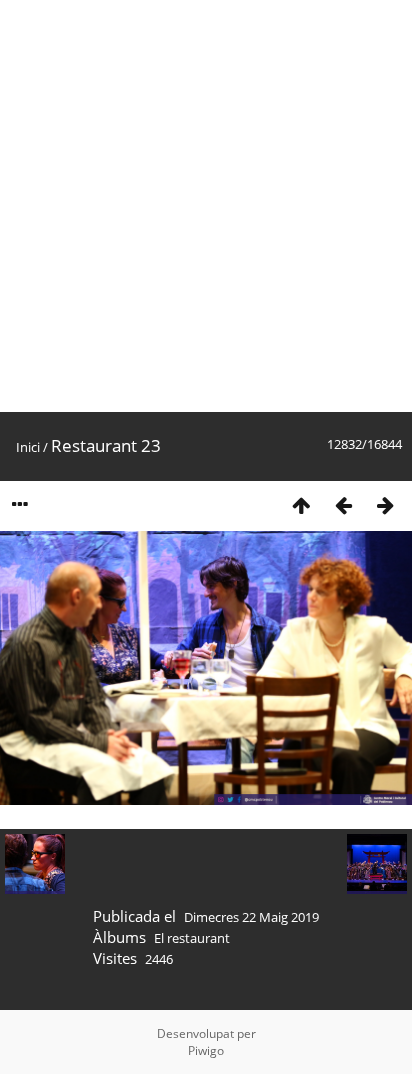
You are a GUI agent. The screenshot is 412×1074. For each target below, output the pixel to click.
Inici (28, 447)
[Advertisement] (206, 206)
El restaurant (192, 938)
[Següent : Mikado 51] (385, 504)
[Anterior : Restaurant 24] (343, 504)
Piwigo (206, 1050)
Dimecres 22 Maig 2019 (251, 917)
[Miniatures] (301, 504)
